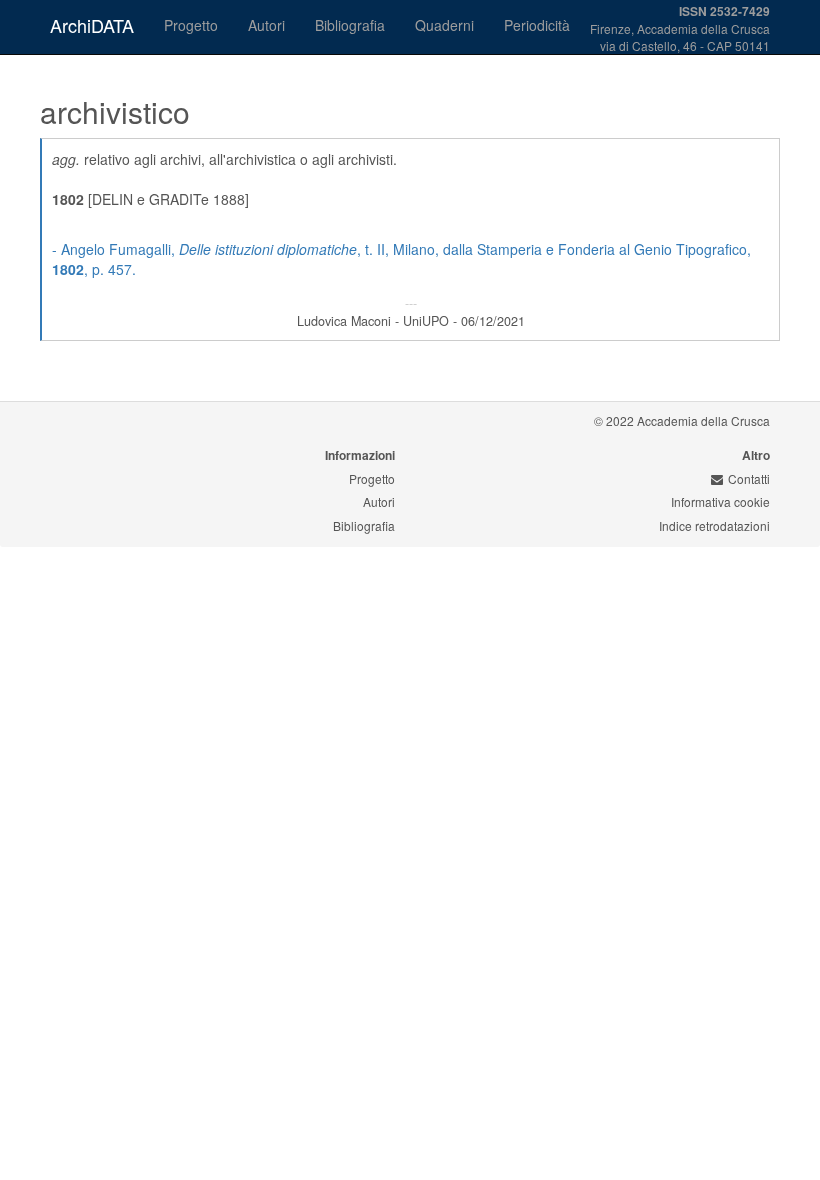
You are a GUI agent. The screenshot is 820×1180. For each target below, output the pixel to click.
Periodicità (537, 25)
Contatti (749, 478)
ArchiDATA (92, 25)
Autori (266, 25)
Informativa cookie (720, 501)
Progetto (191, 25)
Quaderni (444, 25)
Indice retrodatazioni (714, 525)
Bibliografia (350, 25)
